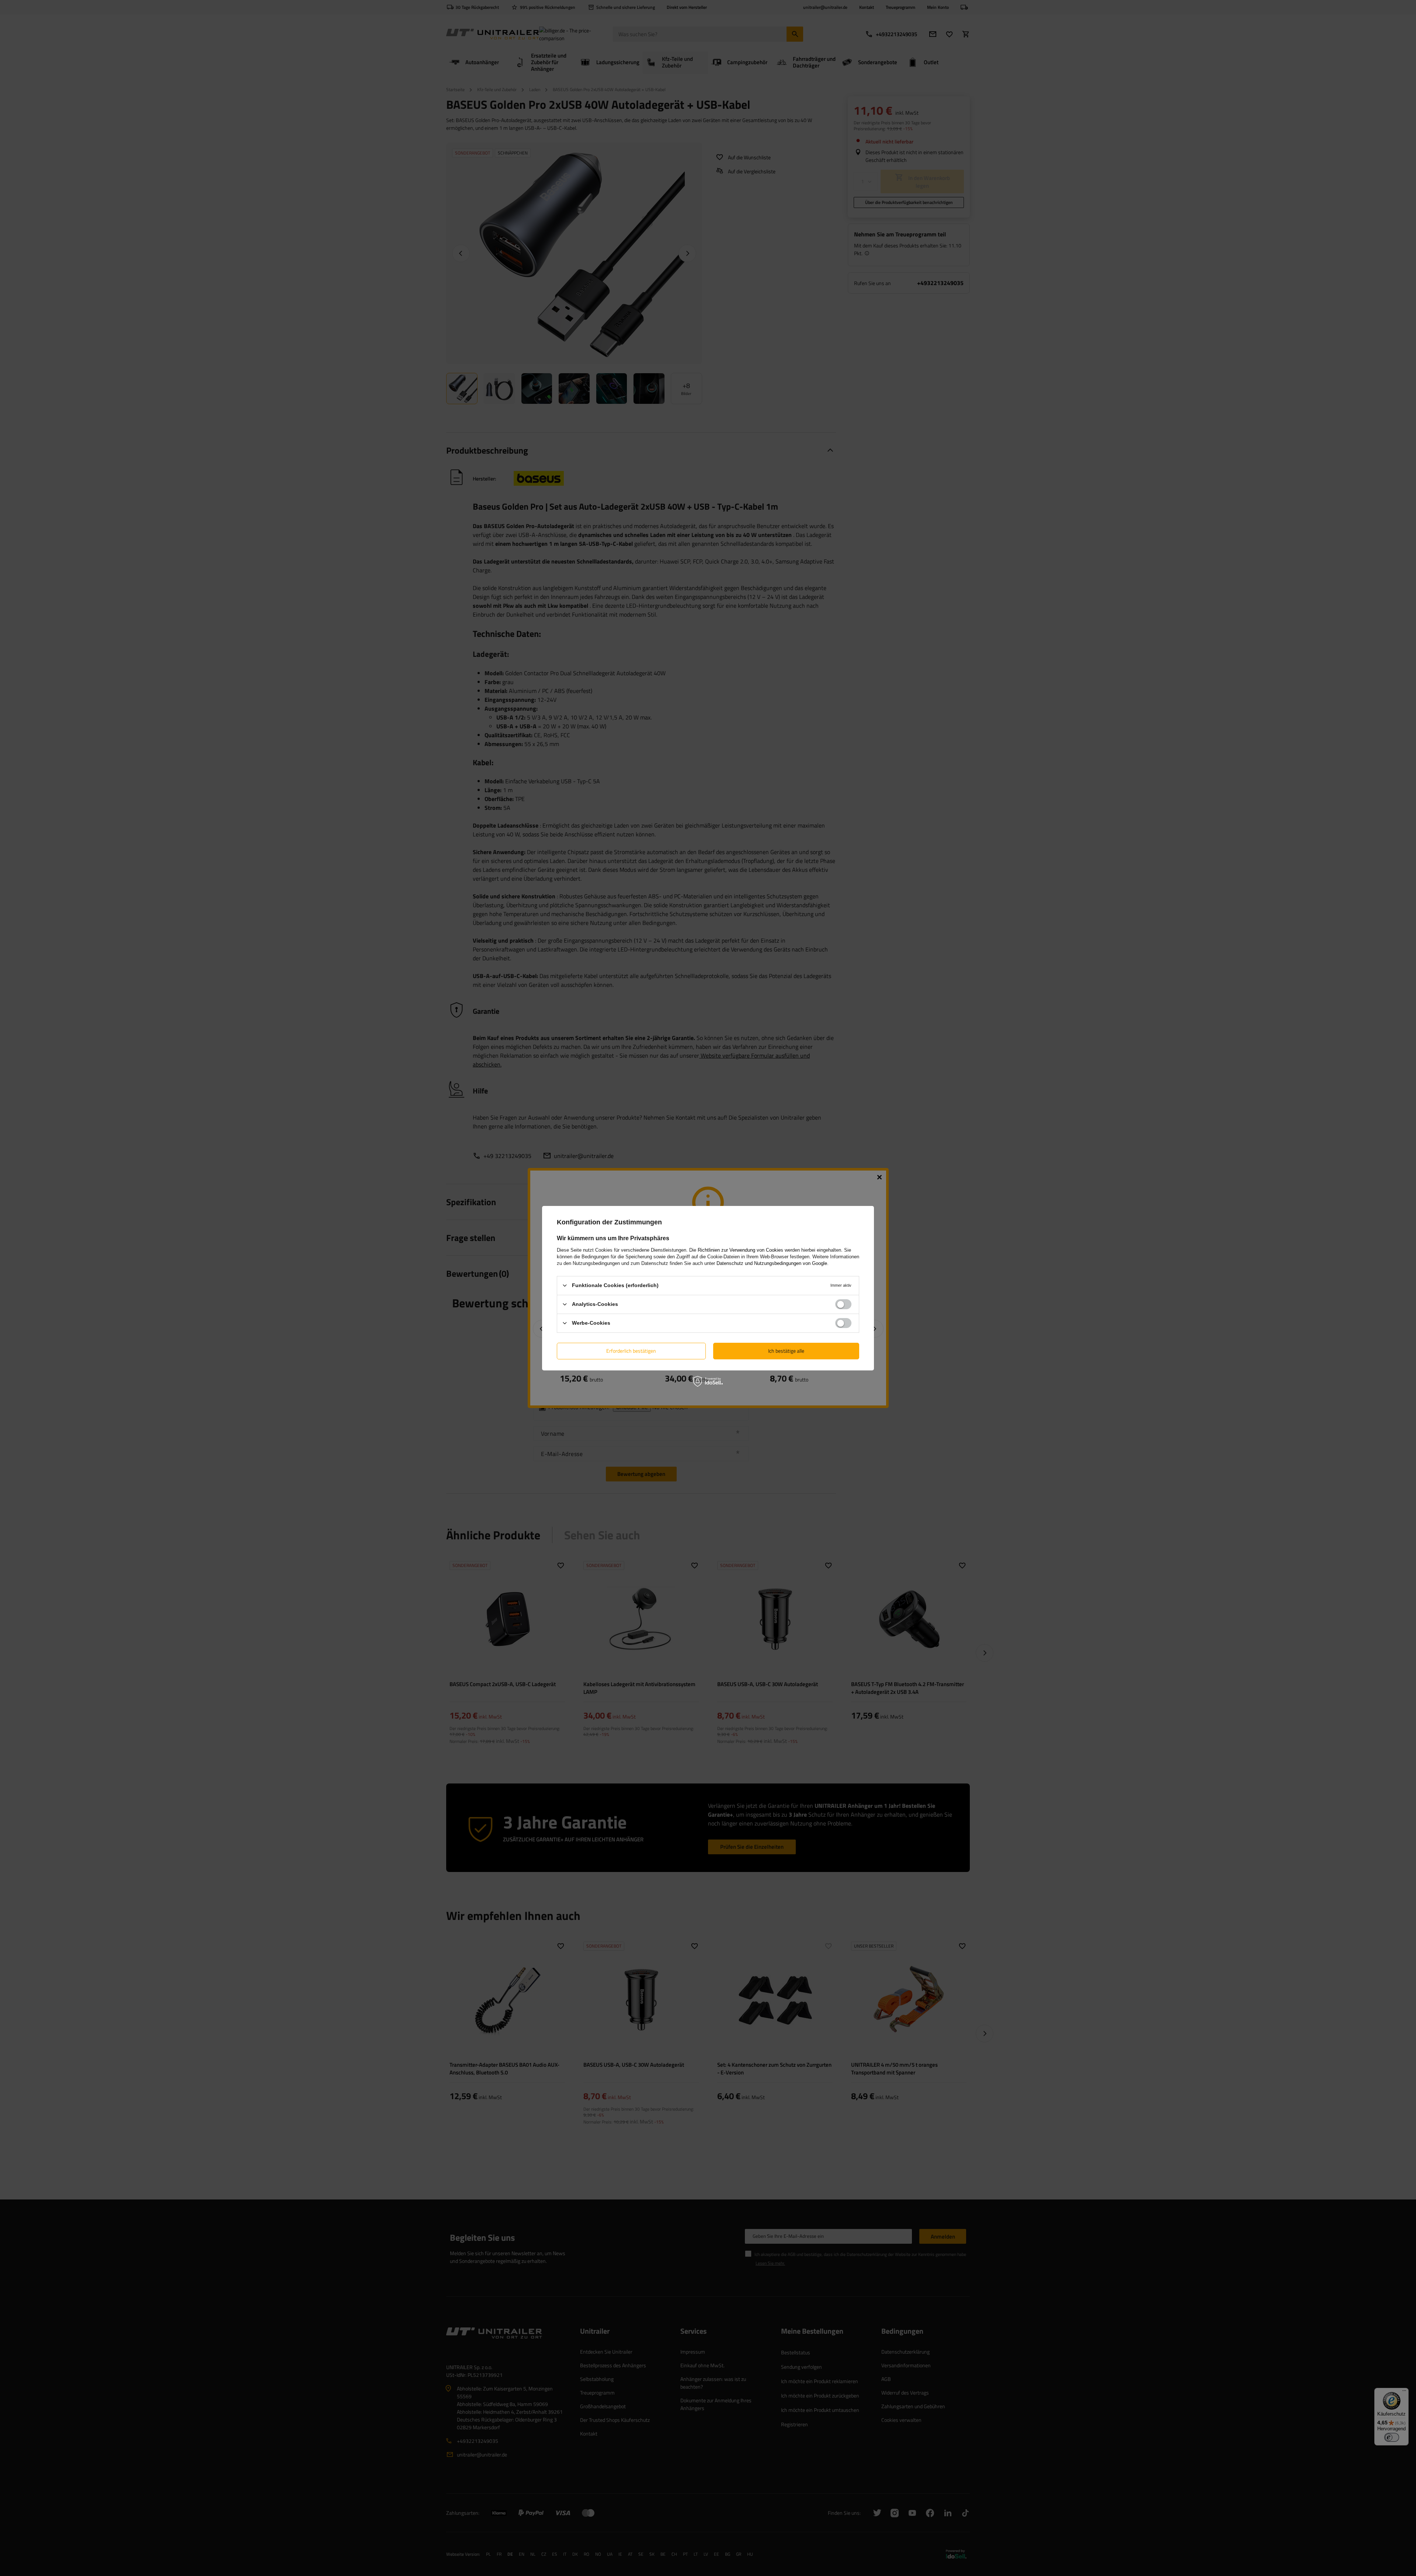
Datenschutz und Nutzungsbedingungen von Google (772, 1263)
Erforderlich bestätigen (631, 1351)
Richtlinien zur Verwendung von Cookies (740, 1250)
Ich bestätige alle (786, 1351)
